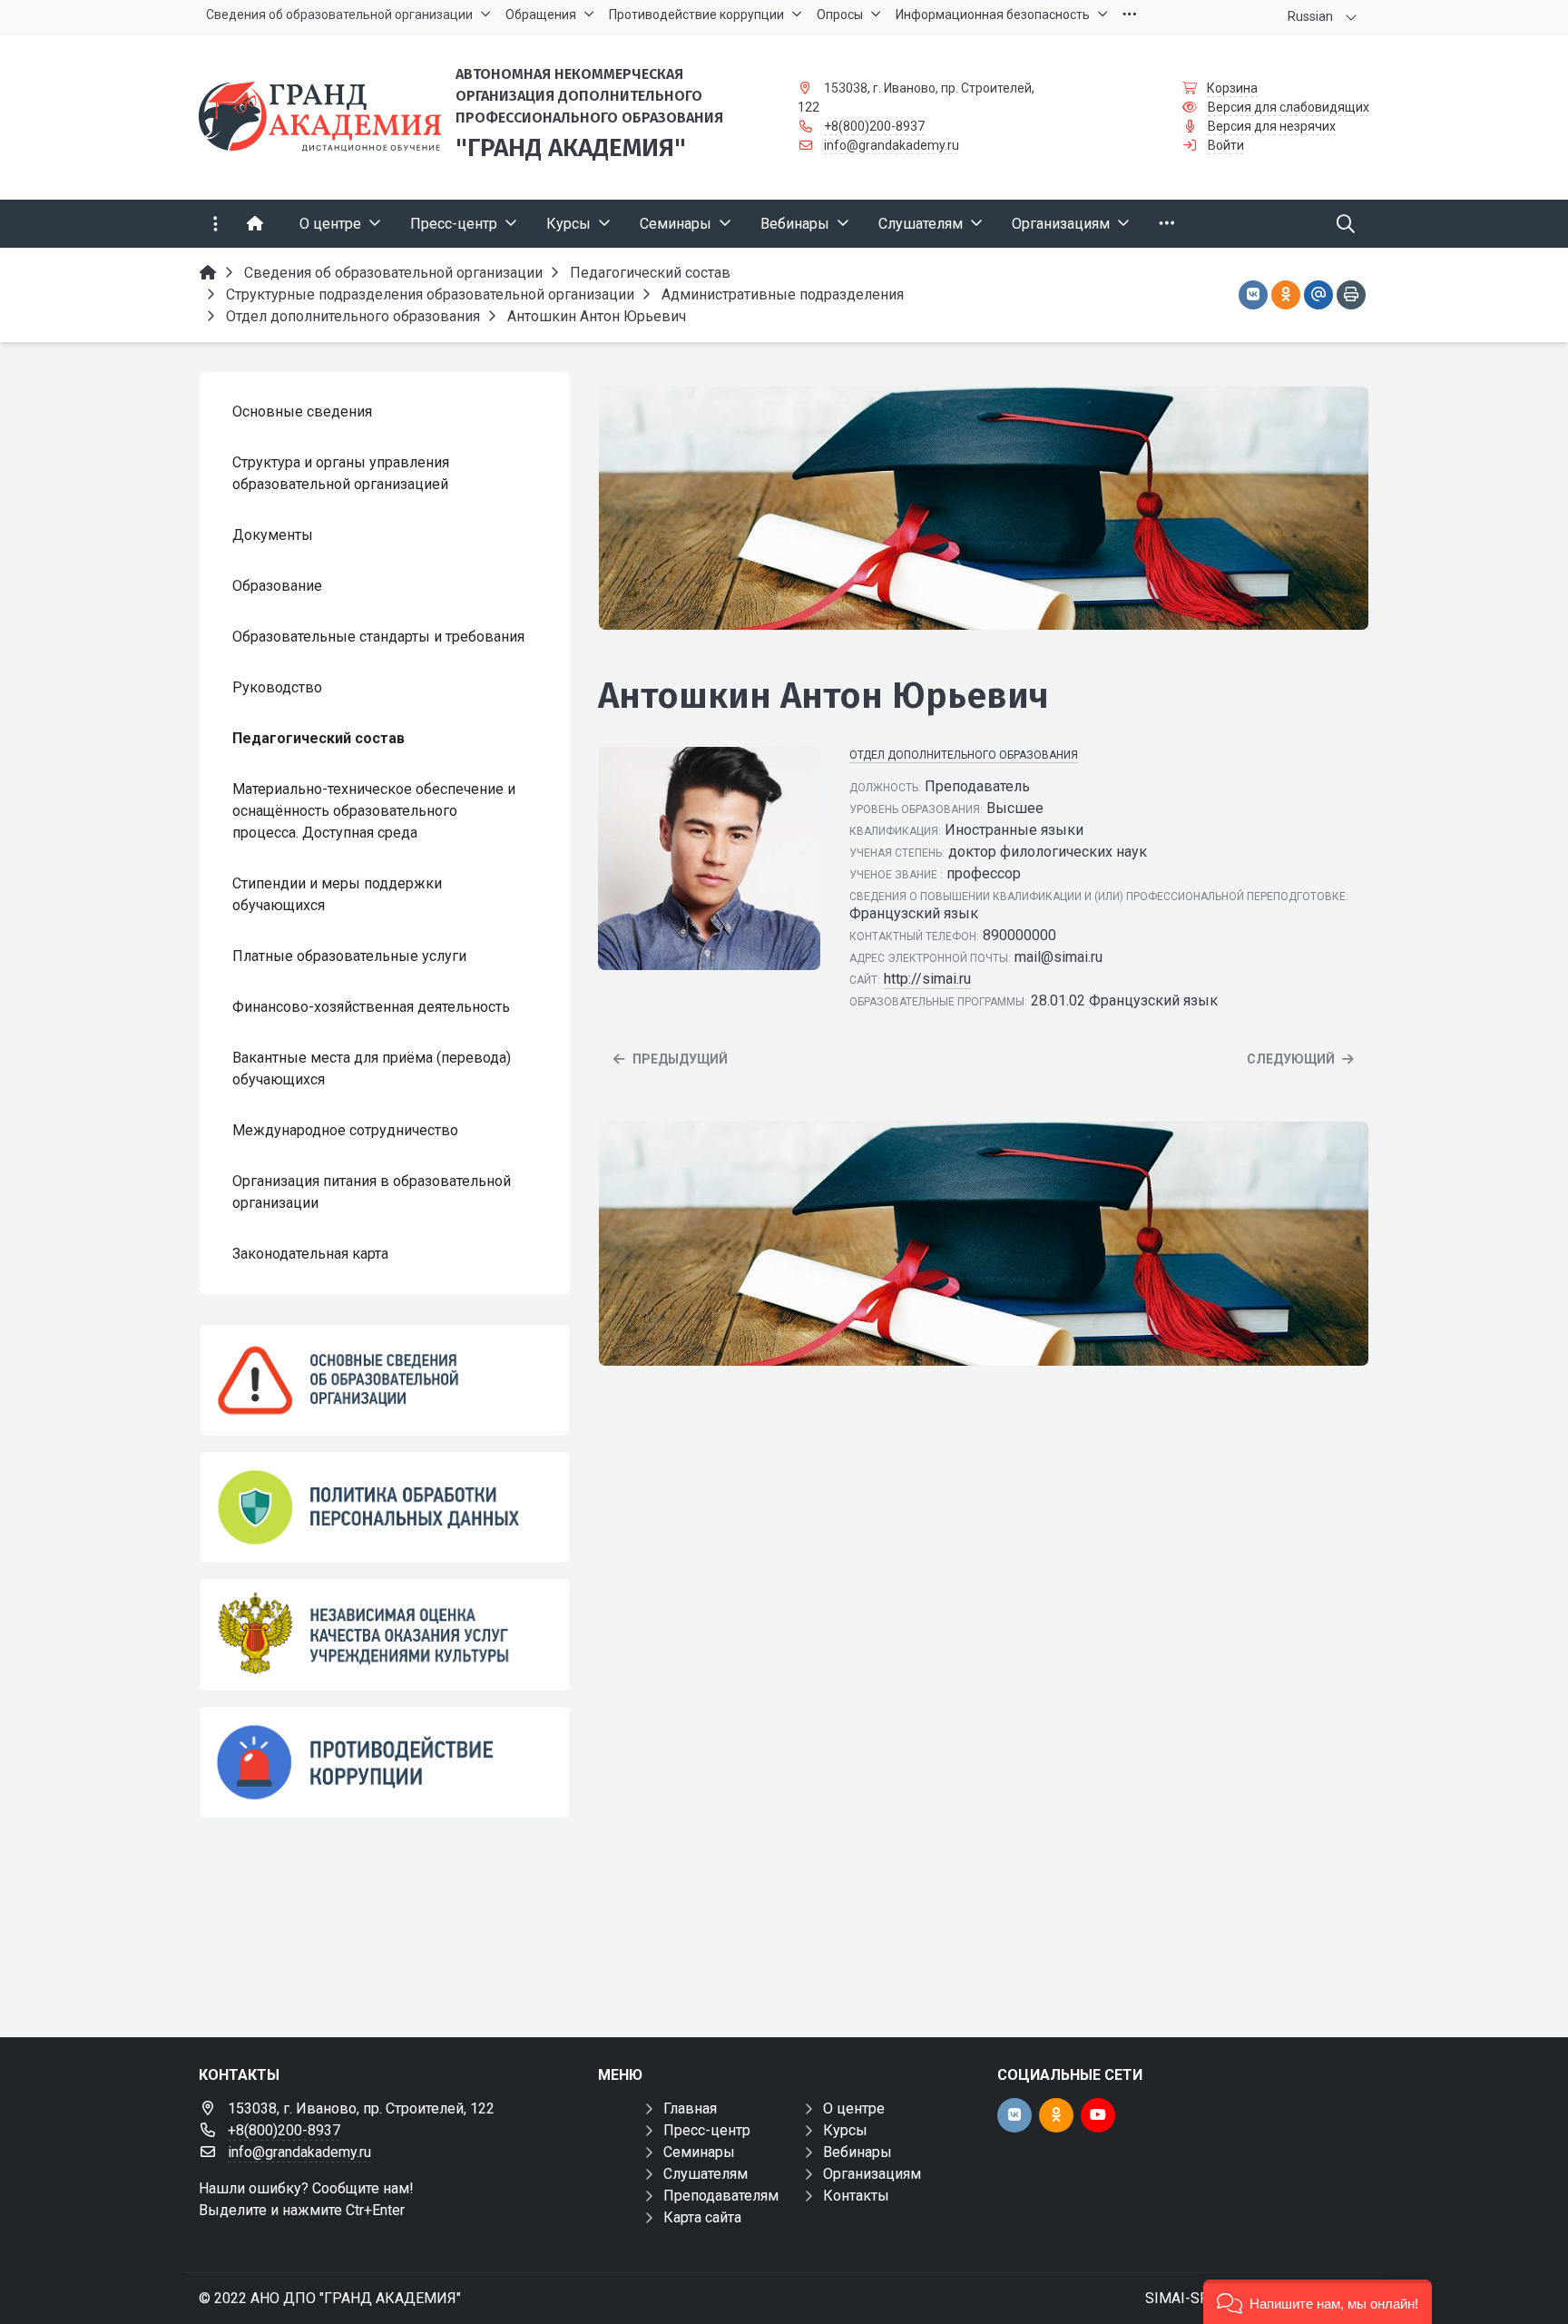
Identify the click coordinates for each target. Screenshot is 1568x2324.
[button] (1318, 2302)
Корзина (1232, 88)
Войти (1226, 145)
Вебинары (857, 2152)
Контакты (856, 2196)
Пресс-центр (707, 2130)
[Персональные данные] (385, 1507)
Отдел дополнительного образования (964, 755)
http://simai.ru (927, 979)
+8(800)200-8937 (874, 126)
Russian (1310, 16)
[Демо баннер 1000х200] (984, 509)
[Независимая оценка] (385, 1634)
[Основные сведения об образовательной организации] (385, 1380)
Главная (690, 2108)
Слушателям (706, 2174)
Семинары (699, 2152)
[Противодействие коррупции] (385, 1762)
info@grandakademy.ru (892, 145)
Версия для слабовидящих (1289, 107)
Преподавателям (721, 2196)
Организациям (872, 2174)
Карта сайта (702, 2217)
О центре (854, 2108)
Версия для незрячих (1272, 126)
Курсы (845, 2130)
